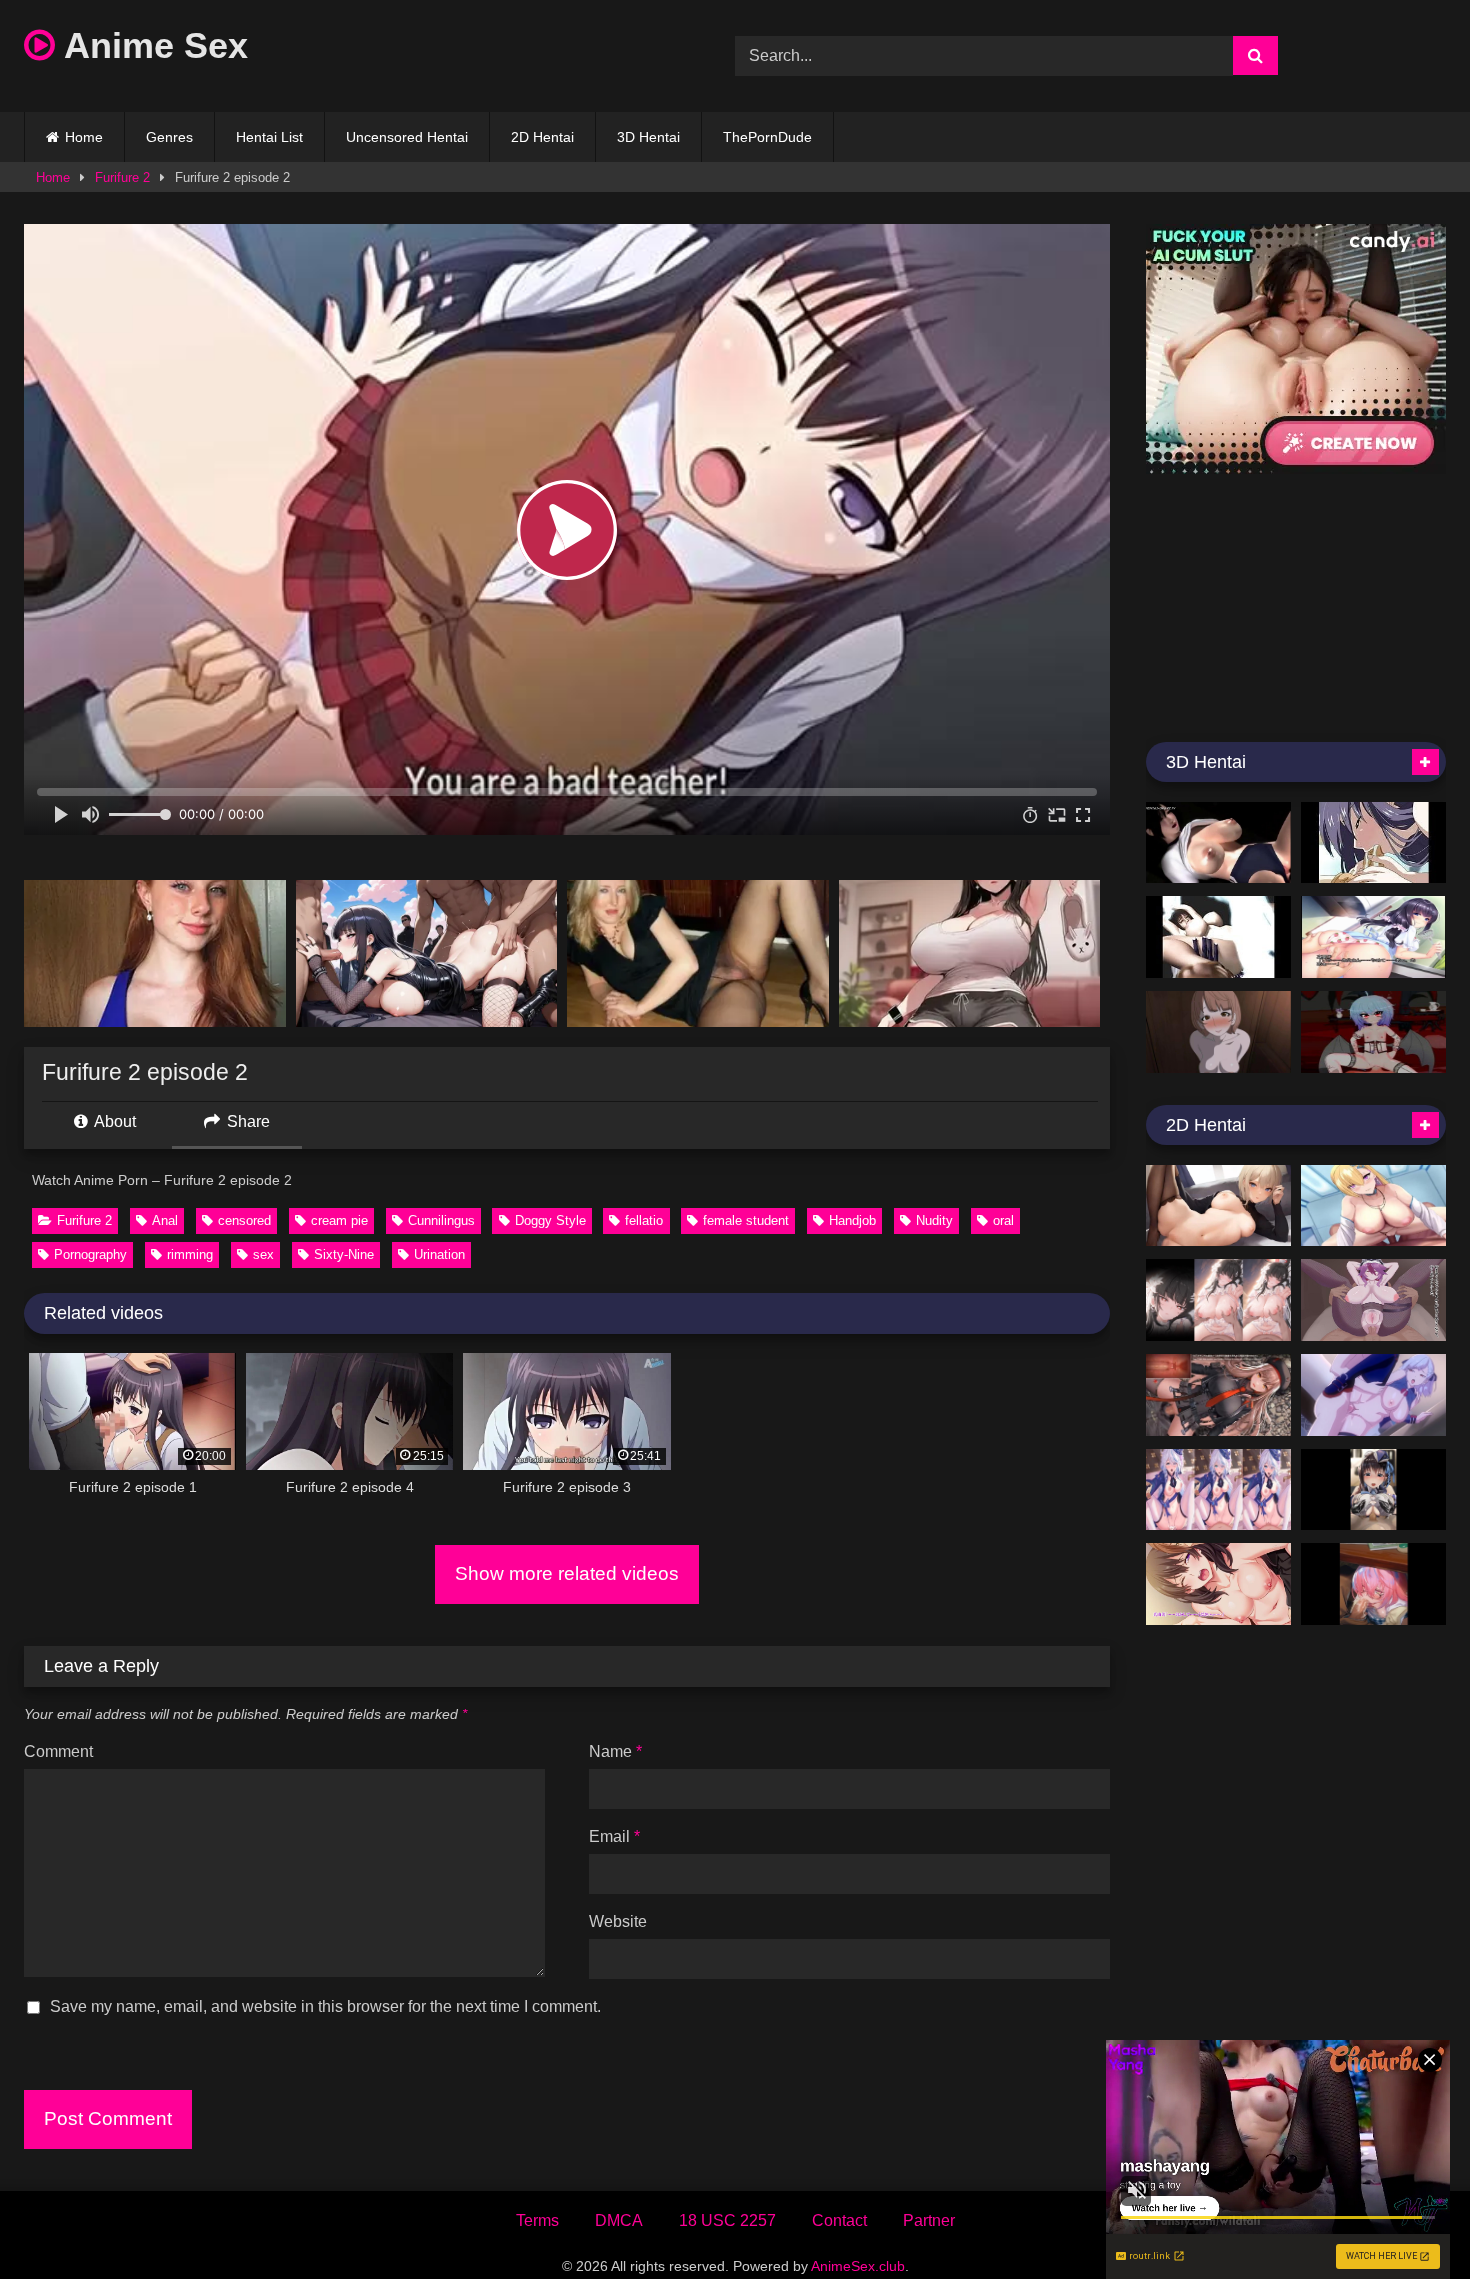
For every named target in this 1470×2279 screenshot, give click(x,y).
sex (263, 1254)
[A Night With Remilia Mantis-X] (1373, 1032)
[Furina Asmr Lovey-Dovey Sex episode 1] (1218, 1490)
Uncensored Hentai (407, 137)
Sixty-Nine (344, 1254)
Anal (165, 1220)
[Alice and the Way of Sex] (1218, 1032)
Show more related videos (567, 1573)
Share (246, 1121)
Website (618, 1921)
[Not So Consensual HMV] (1373, 843)
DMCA (619, 2220)
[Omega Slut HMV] (1218, 937)
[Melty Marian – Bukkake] (1373, 1490)
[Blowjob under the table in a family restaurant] (1373, 1584)
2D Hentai (542, 137)
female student (746, 1220)
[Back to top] (1408, 2219)
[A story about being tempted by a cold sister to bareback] (1373, 1300)
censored (244, 1220)
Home (84, 137)
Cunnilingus (441, 1220)
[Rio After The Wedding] (1218, 1300)
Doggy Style (550, 1220)
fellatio (644, 1220)
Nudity (934, 1220)
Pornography (90, 1254)
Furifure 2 (122, 177)
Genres (169, 137)
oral (1003, 1220)
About (113, 1121)
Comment (58, 1751)
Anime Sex (151, 45)
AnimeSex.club (858, 2266)
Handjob (852, 1220)
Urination (439, 1254)
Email (614, 1836)
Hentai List (269, 137)
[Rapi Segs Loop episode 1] (1218, 1395)
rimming (190, 1254)
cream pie (339, 1220)
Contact (839, 2220)
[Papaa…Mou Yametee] (1373, 937)
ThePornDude (767, 137)
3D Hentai (648, 137)
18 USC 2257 (727, 2220)
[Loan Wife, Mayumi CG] (1218, 1584)
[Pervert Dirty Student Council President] (1218, 1206)
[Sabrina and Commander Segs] (1373, 1395)
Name (615, 1751)
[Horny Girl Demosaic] (1218, 843)
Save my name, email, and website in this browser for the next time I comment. (325, 2006)
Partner (929, 2220)
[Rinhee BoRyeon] (1373, 1206)
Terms (537, 2220)
